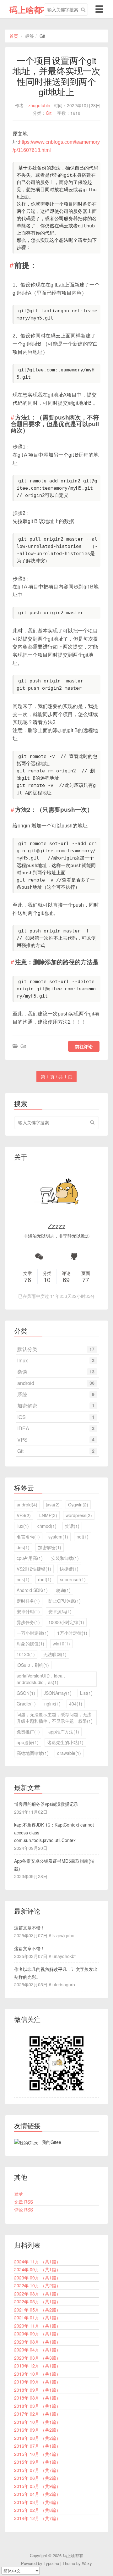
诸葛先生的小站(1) (65, 1742)
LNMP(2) (48, 1515)
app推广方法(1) (64, 1732)
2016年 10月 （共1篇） (37, 2422)
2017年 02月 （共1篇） (37, 2414)
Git (49, 113)
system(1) (58, 1537)
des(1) (23, 1547)
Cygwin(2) (78, 1505)
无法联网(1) (55, 1654)
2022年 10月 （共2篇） (37, 2285)
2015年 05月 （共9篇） (37, 2486)
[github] (74, 1257)
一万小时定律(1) (33, 1633)
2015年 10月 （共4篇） (37, 2454)
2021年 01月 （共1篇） (37, 2317)
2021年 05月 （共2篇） (37, 2310)
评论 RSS (24, 2210)
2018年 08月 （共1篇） (37, 2398)
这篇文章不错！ (30, 1928)
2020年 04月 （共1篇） (37, 2350)
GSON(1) (26, 1693)
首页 (14, 36)
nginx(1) (52, 1704)
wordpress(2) (79, 1515)
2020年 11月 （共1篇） (37, 2326)
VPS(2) (24, 1515)
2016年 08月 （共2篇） (37, 2438)
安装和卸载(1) (65, 1558)
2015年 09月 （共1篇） (37, 2462)
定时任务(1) (28, 1601)
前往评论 (84, 1046)
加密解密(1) (50, 1547)
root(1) (45, 1579)
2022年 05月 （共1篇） (37, 2301)
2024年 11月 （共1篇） (37, 2262)
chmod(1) (47, 1526)
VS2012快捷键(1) (34, 1569)
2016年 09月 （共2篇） (37, 2430)
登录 (19, 2194)
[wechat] (39, 1257)
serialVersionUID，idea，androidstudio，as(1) (42, 1679)
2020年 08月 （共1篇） (37, 2342)
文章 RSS (24, 2202)
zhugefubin (39, 105)
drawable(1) (69, 1753)
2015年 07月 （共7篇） (37, 2470)
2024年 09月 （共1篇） (37, 2269)
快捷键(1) (69, 1569)
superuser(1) (73, 1579)
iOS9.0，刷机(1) (33, 1665)
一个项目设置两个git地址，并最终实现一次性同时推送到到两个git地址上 (56, 76)
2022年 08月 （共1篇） (37, 2294)
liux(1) (23, 1526)
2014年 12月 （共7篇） (37, 2518)
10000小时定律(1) (66, 1622)
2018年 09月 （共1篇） (37, 2390)
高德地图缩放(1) (33, 1753)
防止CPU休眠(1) (65, 1601)
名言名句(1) (28, 1537)
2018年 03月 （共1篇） (37, 2406)
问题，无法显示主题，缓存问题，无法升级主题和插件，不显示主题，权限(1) (55, 1718)
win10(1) (61, 1644)
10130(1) (26, 1654)
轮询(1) (63, 1590)
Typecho (51, 2563)
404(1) (76, 1704)
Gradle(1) (26, 1704)
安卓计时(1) (28, 1611)
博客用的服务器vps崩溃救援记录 (46, 1804)
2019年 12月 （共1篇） (37, 2366)
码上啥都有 (30, 10)
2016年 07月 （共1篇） (37, 2446)
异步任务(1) (28, 1622)
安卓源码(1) (60, 1611)
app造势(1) (28, 1742)
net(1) (83, 1537)
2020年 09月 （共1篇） (37, 2334)
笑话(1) (72, 1526)
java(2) (53, 1505)
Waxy (87, 2563)
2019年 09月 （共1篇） (37, 2382)
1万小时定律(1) (72, 1633)
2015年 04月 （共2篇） (37, 2494)
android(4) (27, 1505)
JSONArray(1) (58, 1693)
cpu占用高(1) (30, 1558)
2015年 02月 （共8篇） (37, 2510)
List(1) (86, 1693)
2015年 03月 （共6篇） (37, 2502)
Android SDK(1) (32, 1590)
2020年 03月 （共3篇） (37, 2358)
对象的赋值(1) (30, 1644)
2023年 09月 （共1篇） (37, 2278)
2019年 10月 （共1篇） (37, 2374)
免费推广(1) (28, 1732)
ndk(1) (23, 1579)
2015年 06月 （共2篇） (37, 2478)
